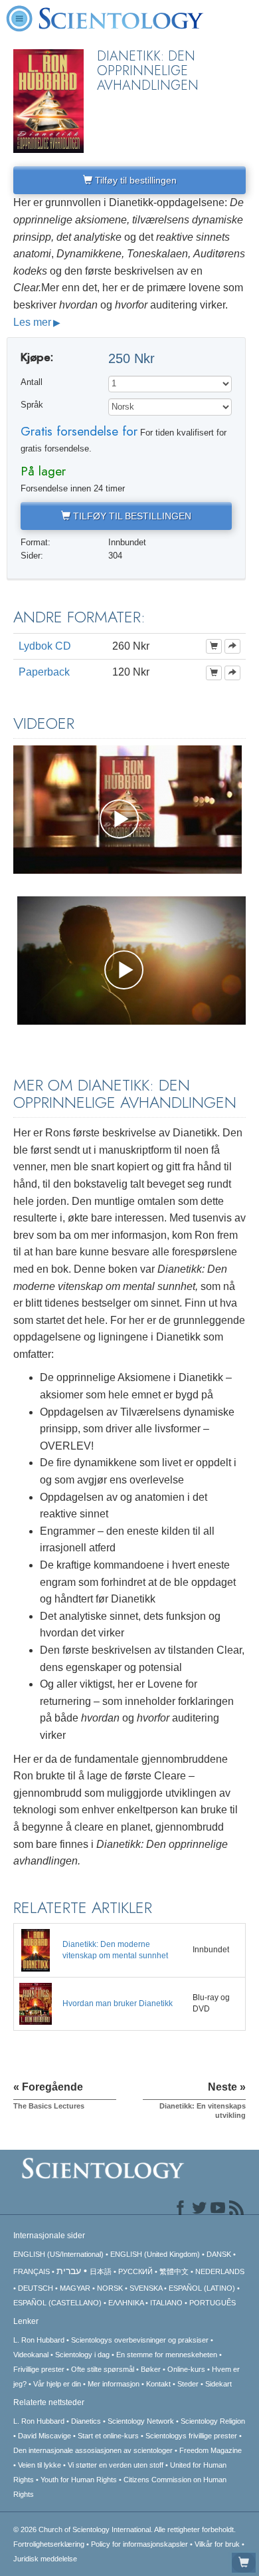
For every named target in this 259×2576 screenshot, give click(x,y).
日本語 (101, 2271)
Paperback (44, 672)
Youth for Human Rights (79, 2480)
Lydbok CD (45, 646)
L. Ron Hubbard (39, 2340)
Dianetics (86, 2421)
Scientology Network (141, 2421)
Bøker (151, 2369)
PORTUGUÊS (213, 2303)
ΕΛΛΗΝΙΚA (126, 2303)
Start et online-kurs (108, 2436)
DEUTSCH (36, 2288)
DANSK (219, 2254)
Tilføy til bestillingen (134, 180)
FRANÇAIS (32, 2271)
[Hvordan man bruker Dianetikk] (36, 2003)
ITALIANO (166, 2303)
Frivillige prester (39, 2369)
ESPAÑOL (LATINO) (202, 2288)
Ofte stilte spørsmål (103, 2369)
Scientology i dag (82, 2355)
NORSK (110, 2288)
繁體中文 (174, 2271)
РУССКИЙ (135, 2271)
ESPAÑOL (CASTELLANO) (57, 2303)
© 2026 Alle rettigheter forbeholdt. (125, 2529)
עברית (69, 2271)
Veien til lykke (40, 2465)
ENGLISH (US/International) (58, 2254)
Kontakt (158, 2384)
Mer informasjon (114, 2384)
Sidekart (218, 2384)
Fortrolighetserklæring (49, 2544)
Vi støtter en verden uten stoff (116, 2465)
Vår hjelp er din (57, 2384)
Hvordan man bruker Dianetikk (118, 2003)
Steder (188, 2384)
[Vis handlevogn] (244, 2563)
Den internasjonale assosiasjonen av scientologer (93, 2450)
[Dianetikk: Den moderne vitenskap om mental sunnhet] (36, 1950)
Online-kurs (187, 2369)
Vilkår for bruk (217, 2544)
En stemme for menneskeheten (167, 2355)
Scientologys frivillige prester (191, 2436)
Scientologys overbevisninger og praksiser (140, 2340)
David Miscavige (44, 2436)
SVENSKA (146, 2288)
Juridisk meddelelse (45, 2559)
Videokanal (31, 2355)
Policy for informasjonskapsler (139, 2544)
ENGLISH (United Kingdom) (155, 2254)
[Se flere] (232, 646)
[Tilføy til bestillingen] (214, 646)
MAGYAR (75, 2288)
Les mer (32, 322)
